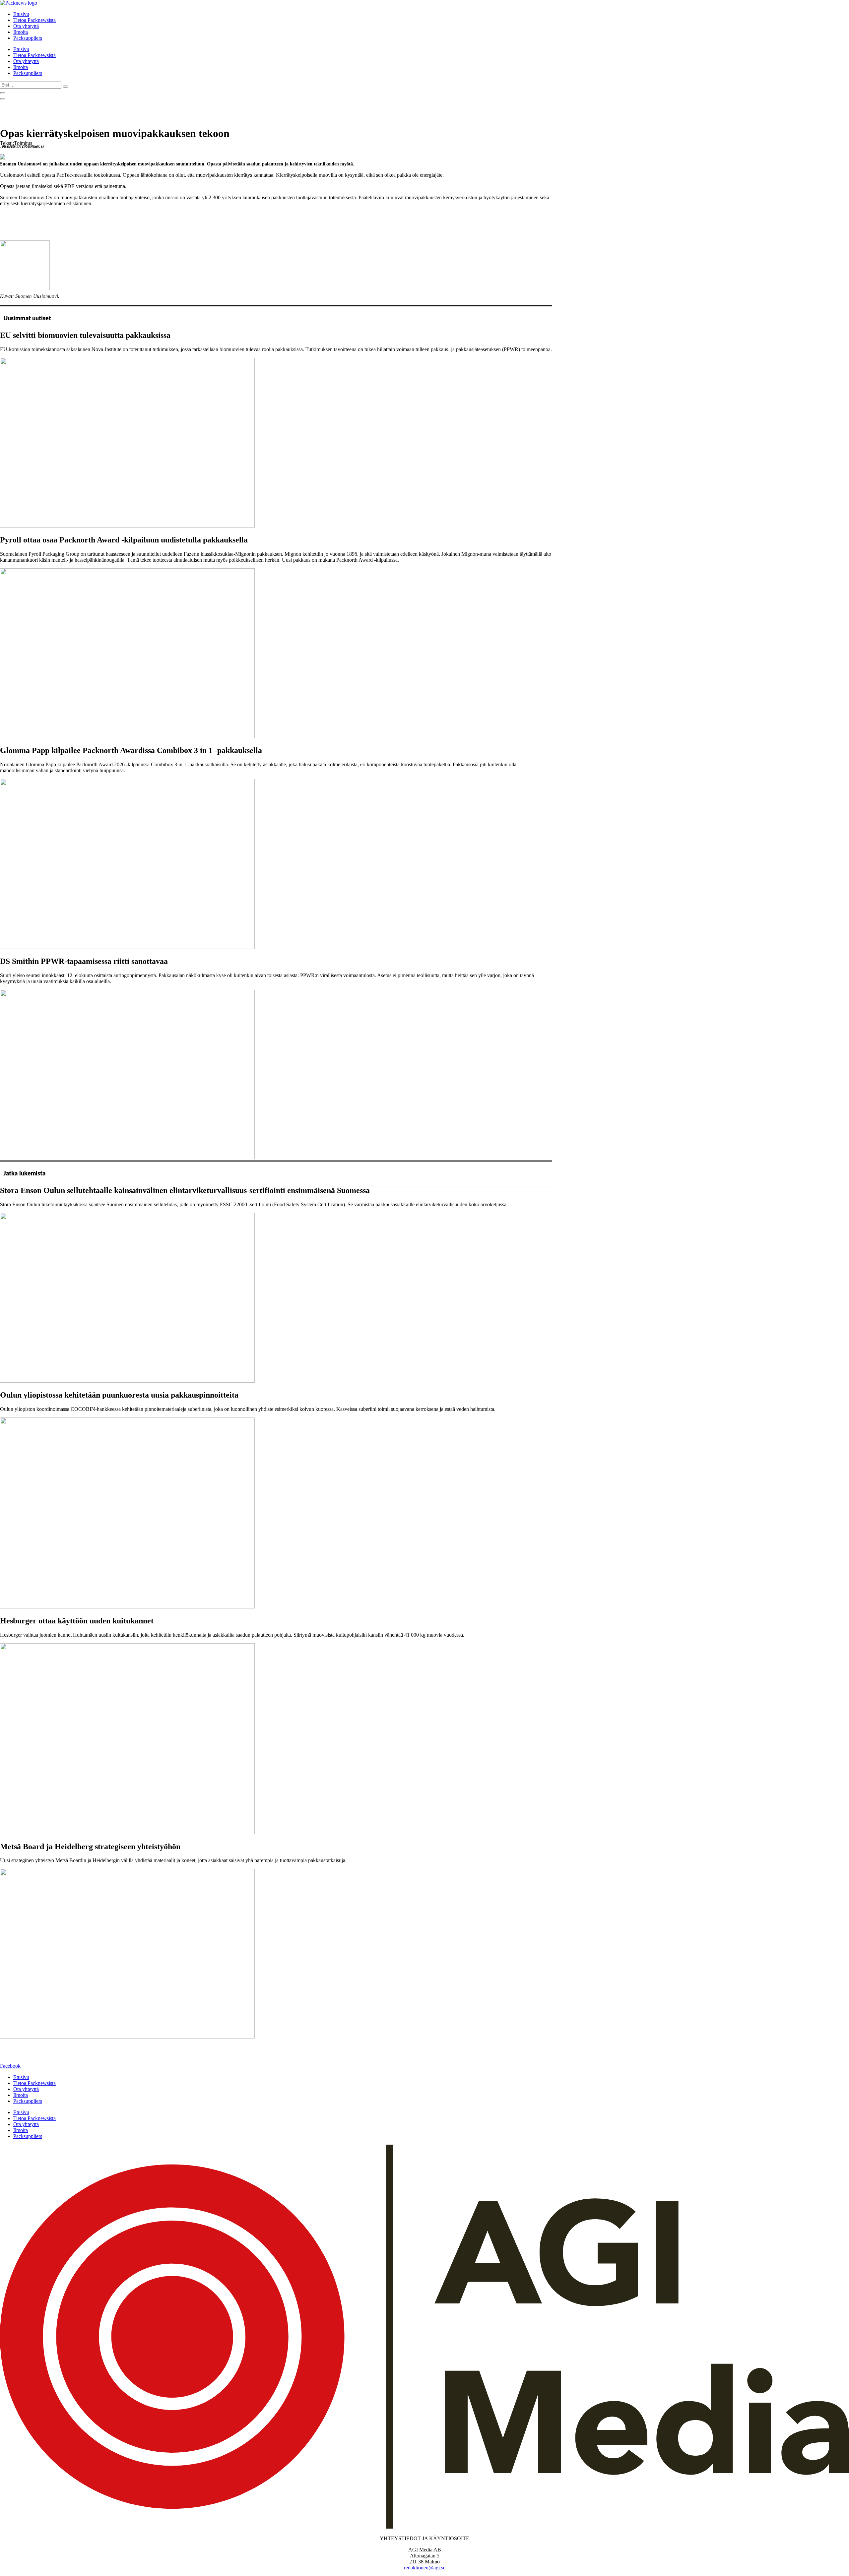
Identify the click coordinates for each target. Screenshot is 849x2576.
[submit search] (65, 87)
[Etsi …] (3, 93)
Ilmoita (21, 32)
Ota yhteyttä (26, 26)
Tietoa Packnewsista (34, 20)
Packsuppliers (28, 38)
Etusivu (21, 14)
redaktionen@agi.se (425, 2568)
